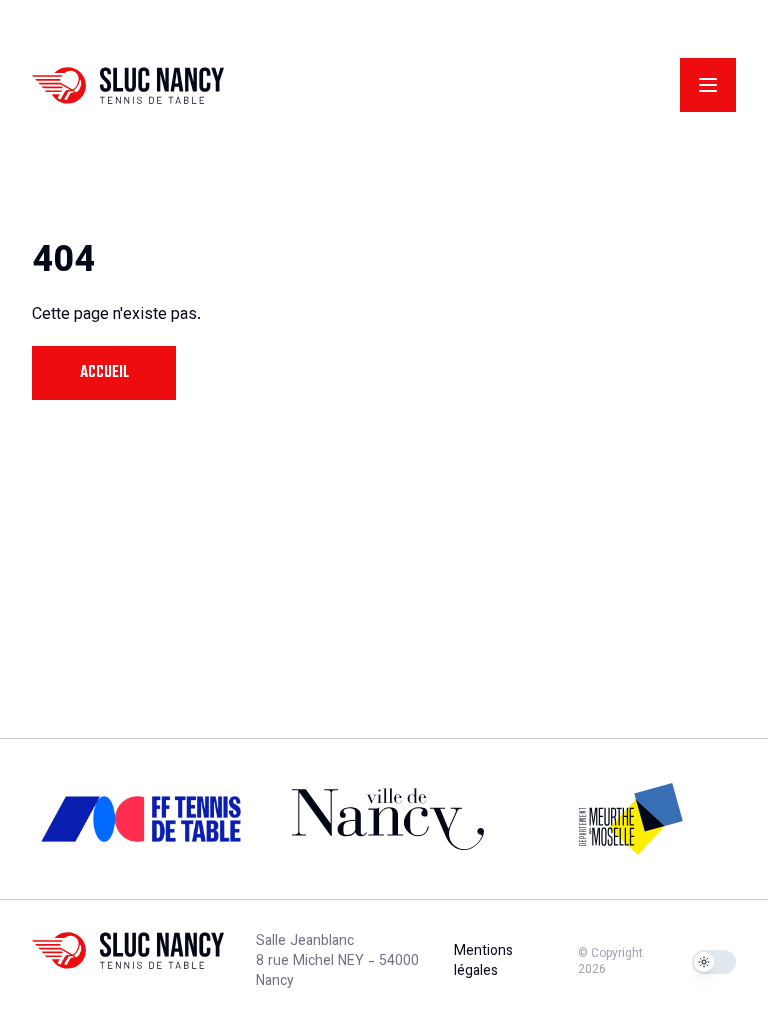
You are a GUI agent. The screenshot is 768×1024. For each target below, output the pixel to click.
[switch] (714, 962)
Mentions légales (483, 962)
